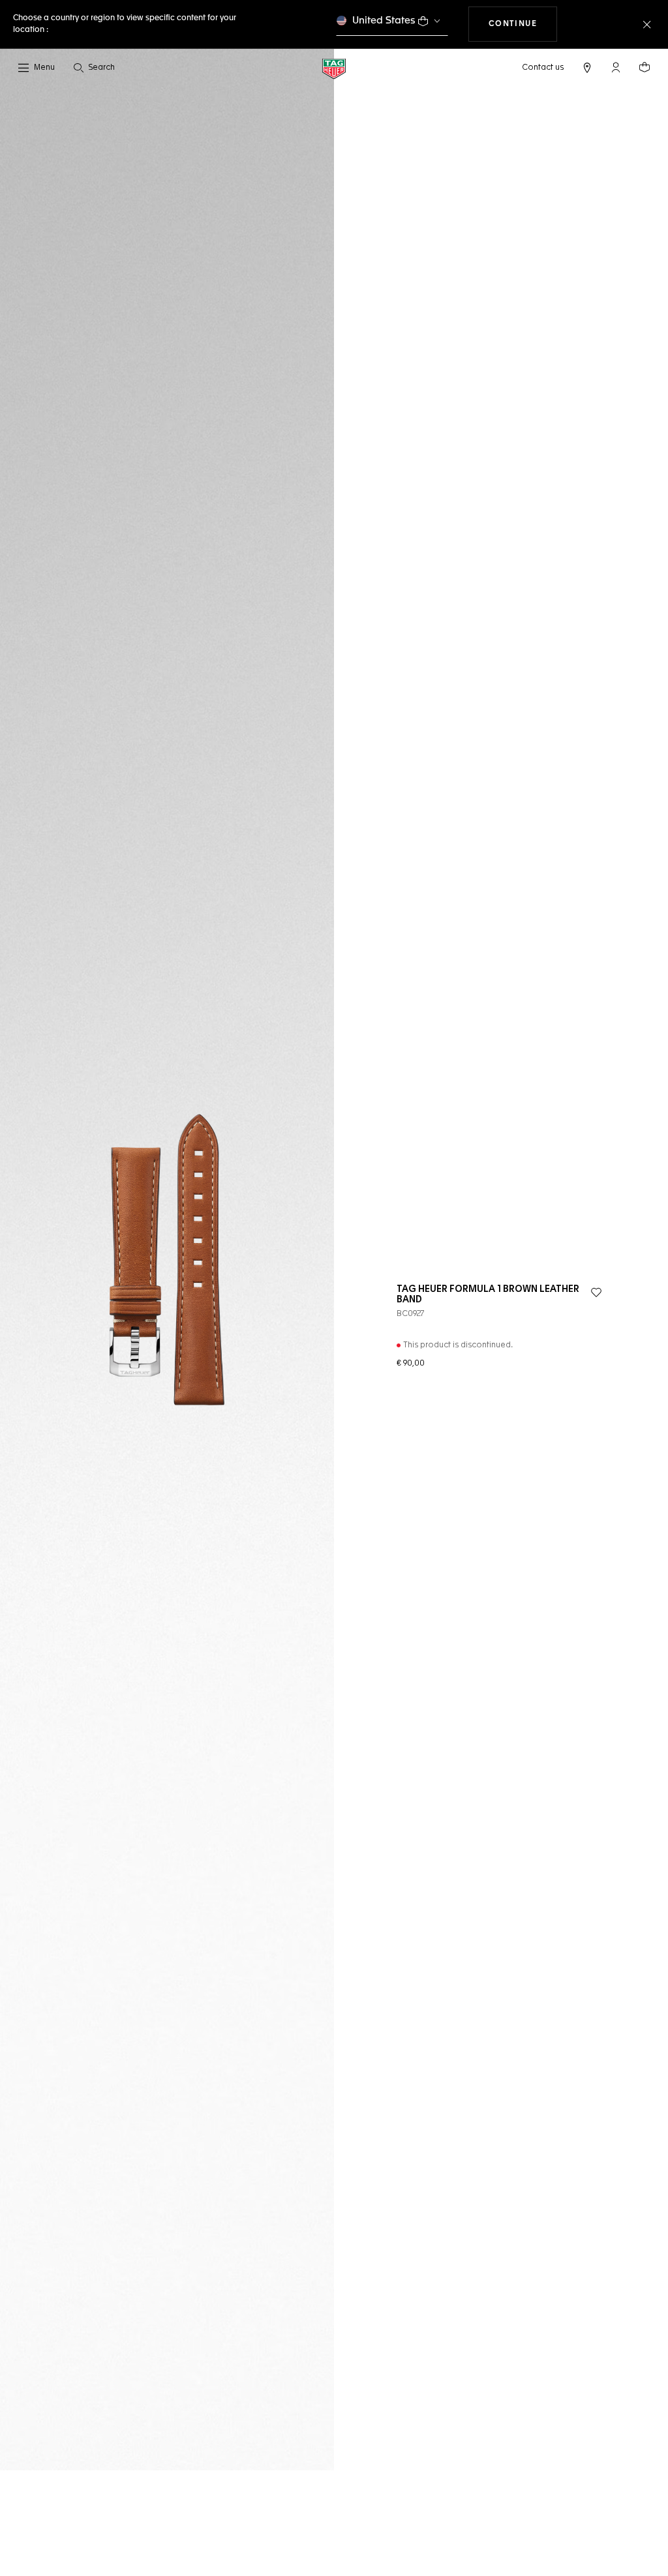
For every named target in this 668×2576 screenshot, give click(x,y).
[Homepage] (334, 68)
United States (384, 21)
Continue (523, 24)
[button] (616, 67)
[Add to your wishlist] (596, 1293)
